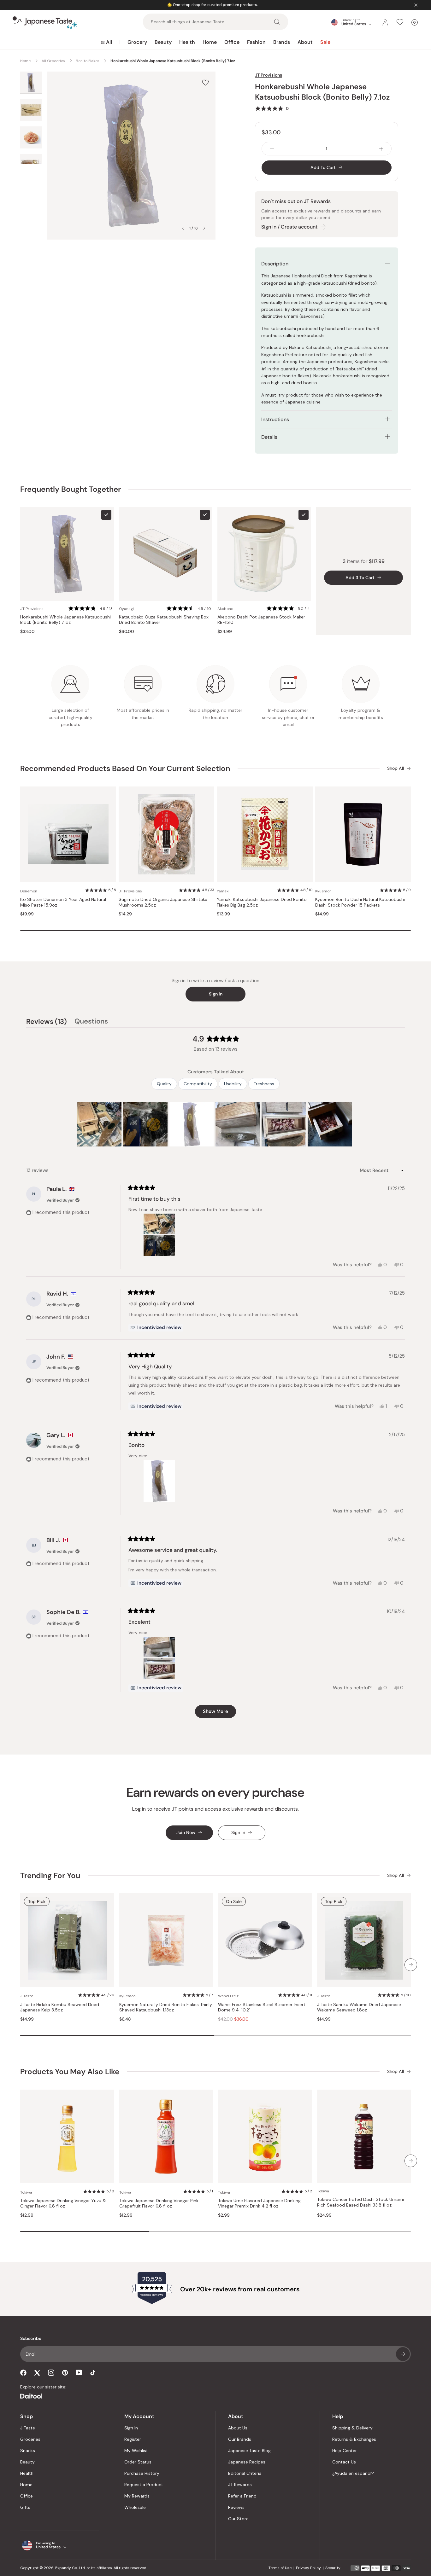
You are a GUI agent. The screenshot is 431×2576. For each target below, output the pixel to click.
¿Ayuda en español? (353, 2473)
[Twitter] (37, 2373)
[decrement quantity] (272, 149)
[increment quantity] (381, 149)
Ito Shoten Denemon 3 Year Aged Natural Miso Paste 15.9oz (63, 902)
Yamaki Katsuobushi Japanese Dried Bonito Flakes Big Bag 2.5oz (262, 902)
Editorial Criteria (245, 2473)
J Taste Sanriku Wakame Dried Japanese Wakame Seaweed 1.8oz (359, 2007)
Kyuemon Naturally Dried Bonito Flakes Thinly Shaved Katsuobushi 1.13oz (166, 2007)
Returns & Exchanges (354, 2439)
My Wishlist (136, 2451)
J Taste (28, 2428)
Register (133, 2439)
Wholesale (135, 2507)
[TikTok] (93, 2373)
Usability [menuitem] (233, 1084)
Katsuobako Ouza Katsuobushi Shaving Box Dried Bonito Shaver (164, 620)
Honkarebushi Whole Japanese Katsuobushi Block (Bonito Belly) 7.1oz (65, 620)
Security (333, 2568)
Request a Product (144, 2485)
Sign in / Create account (289, 227)
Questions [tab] (91, 1022)
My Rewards (137, 2496)
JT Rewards (240, 2485)
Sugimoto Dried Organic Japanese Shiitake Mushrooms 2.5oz (163, 902)
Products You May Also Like (70, 2071)
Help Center (345, 2451)
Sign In (131, 2428)
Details (269, 437)
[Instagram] (51, 2373)
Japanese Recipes (247, 2462)
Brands (282, 42)
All (109, 42)
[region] (215, 1124)
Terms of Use (280, 2568)
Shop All (396, 768)
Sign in (216, 994)
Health (187, 42)
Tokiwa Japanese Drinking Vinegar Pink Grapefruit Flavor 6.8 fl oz (159, 2204)
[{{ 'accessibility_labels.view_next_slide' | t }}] (411, 1965)
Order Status (138, 2462)
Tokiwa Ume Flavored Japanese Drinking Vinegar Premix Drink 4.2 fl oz (259, 2204)
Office (232, 42)
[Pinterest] (65, 2373)
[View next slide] (204, 228)
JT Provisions (269, 75)
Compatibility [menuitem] (198, 1084)
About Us (238, 2428)
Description (275, 264)
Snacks (28, 2451)
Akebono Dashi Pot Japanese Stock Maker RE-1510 (261, 620)
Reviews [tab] (47, 1022)
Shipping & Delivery (352, 2428)
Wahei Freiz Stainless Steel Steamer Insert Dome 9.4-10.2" (262, 2007)
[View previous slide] (183, 228)
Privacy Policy (308, 2568)
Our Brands (240, 2439)
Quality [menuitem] (164, 1084)
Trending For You (50, 1875)
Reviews (236, 2507)
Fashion (256, 42)
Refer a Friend (242, 2496)
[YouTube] (79, 2373)
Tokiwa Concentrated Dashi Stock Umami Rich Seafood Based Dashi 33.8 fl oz (360, 2202)
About (305, 42)
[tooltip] (156, 1328)
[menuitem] (106, 42)
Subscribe (403, 2354)
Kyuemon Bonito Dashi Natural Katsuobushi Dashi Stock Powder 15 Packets (360, 902)
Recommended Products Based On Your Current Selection (125, 768)
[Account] (385, 22)
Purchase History (142, 2473)
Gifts (25, 2507)
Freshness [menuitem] (264, 1084)
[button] (272, 108)
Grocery (137, 42)
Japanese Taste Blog (249, 2451)
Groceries (30, 2439)
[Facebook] (23, 2373)
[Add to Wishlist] (205, 82)
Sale (325, 42)
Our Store (238, 2519)
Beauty (163, 42)
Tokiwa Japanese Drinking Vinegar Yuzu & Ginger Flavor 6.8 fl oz (63, 2204)
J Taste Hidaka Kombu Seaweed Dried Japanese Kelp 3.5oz (60, 2007)
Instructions (275, 419)
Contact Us (344, 2462)
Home (210, 42)
